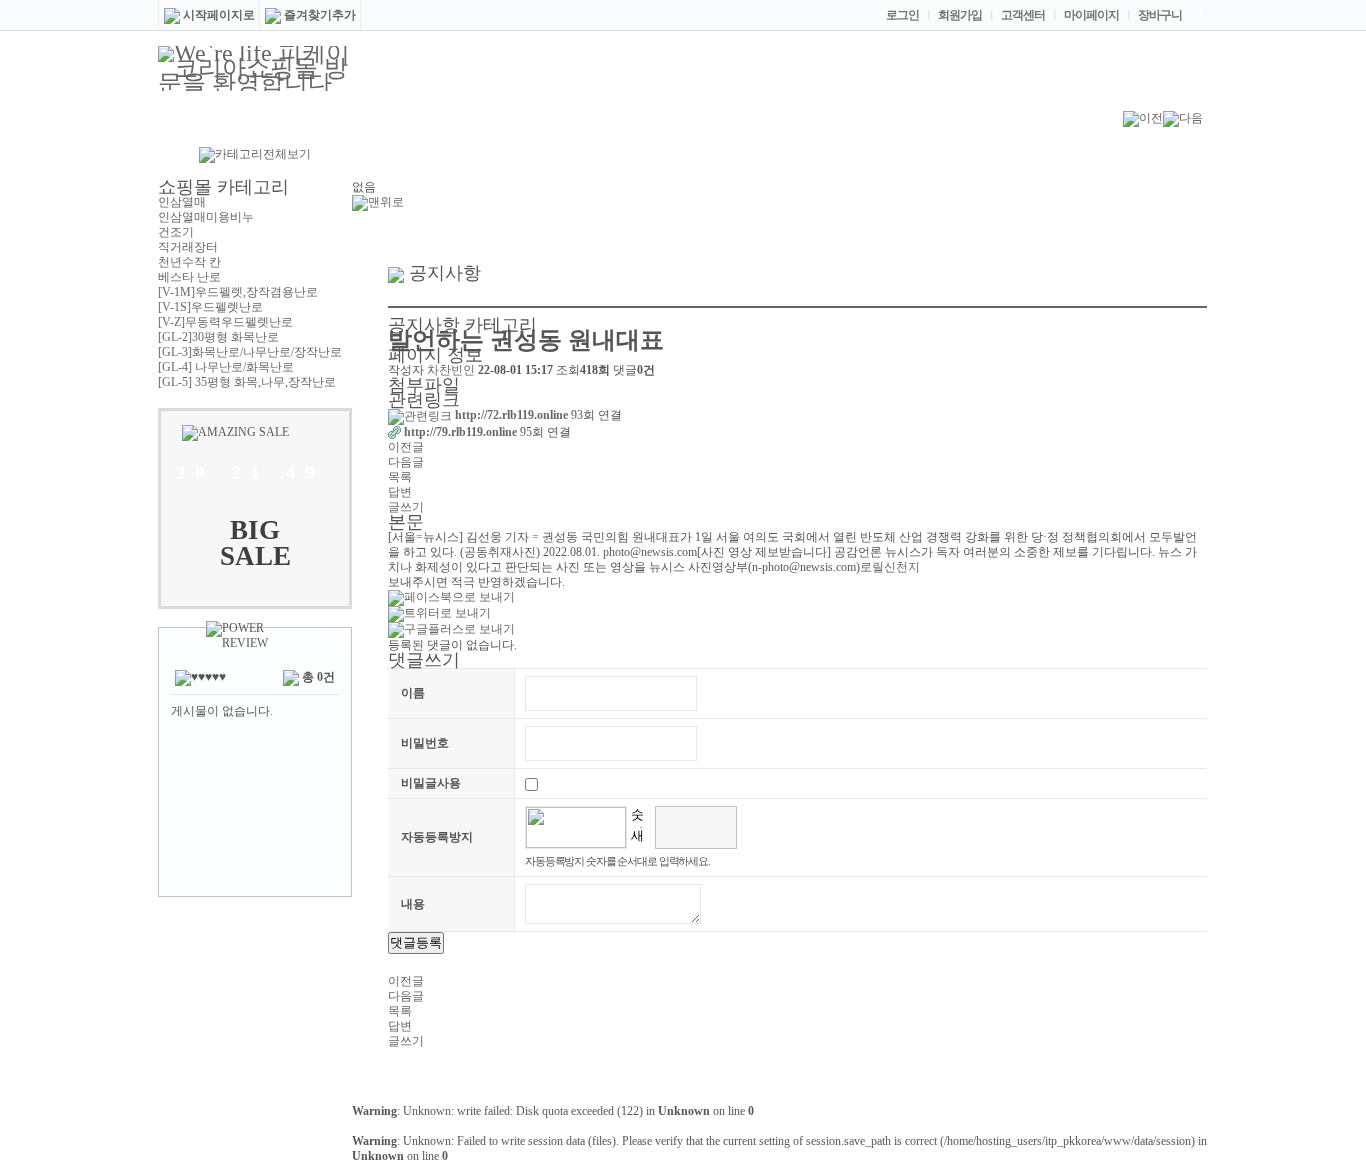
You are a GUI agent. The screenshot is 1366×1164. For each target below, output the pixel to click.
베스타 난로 (189, 277)
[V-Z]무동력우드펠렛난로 (225, 322)
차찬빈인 (451, 370)
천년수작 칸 (189, 262)
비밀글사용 (431, 783)
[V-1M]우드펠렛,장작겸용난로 (238, 292)
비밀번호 (425, 743)
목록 (400, 477)
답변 (400, 492)
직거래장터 (188, 247)
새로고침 (637, 838)
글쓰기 (406, 507)
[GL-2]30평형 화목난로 (218, 337)
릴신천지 (896, 567)
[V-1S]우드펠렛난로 (210, 307)
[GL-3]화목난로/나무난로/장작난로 (250, 352)
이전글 (406, 447)
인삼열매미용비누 (206, 217)
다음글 (406, 462)
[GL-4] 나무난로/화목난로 (226, 367)
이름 (413, 693)
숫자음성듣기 (637, 817)
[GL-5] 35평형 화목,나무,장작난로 (247, 382)
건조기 (176, 232)
